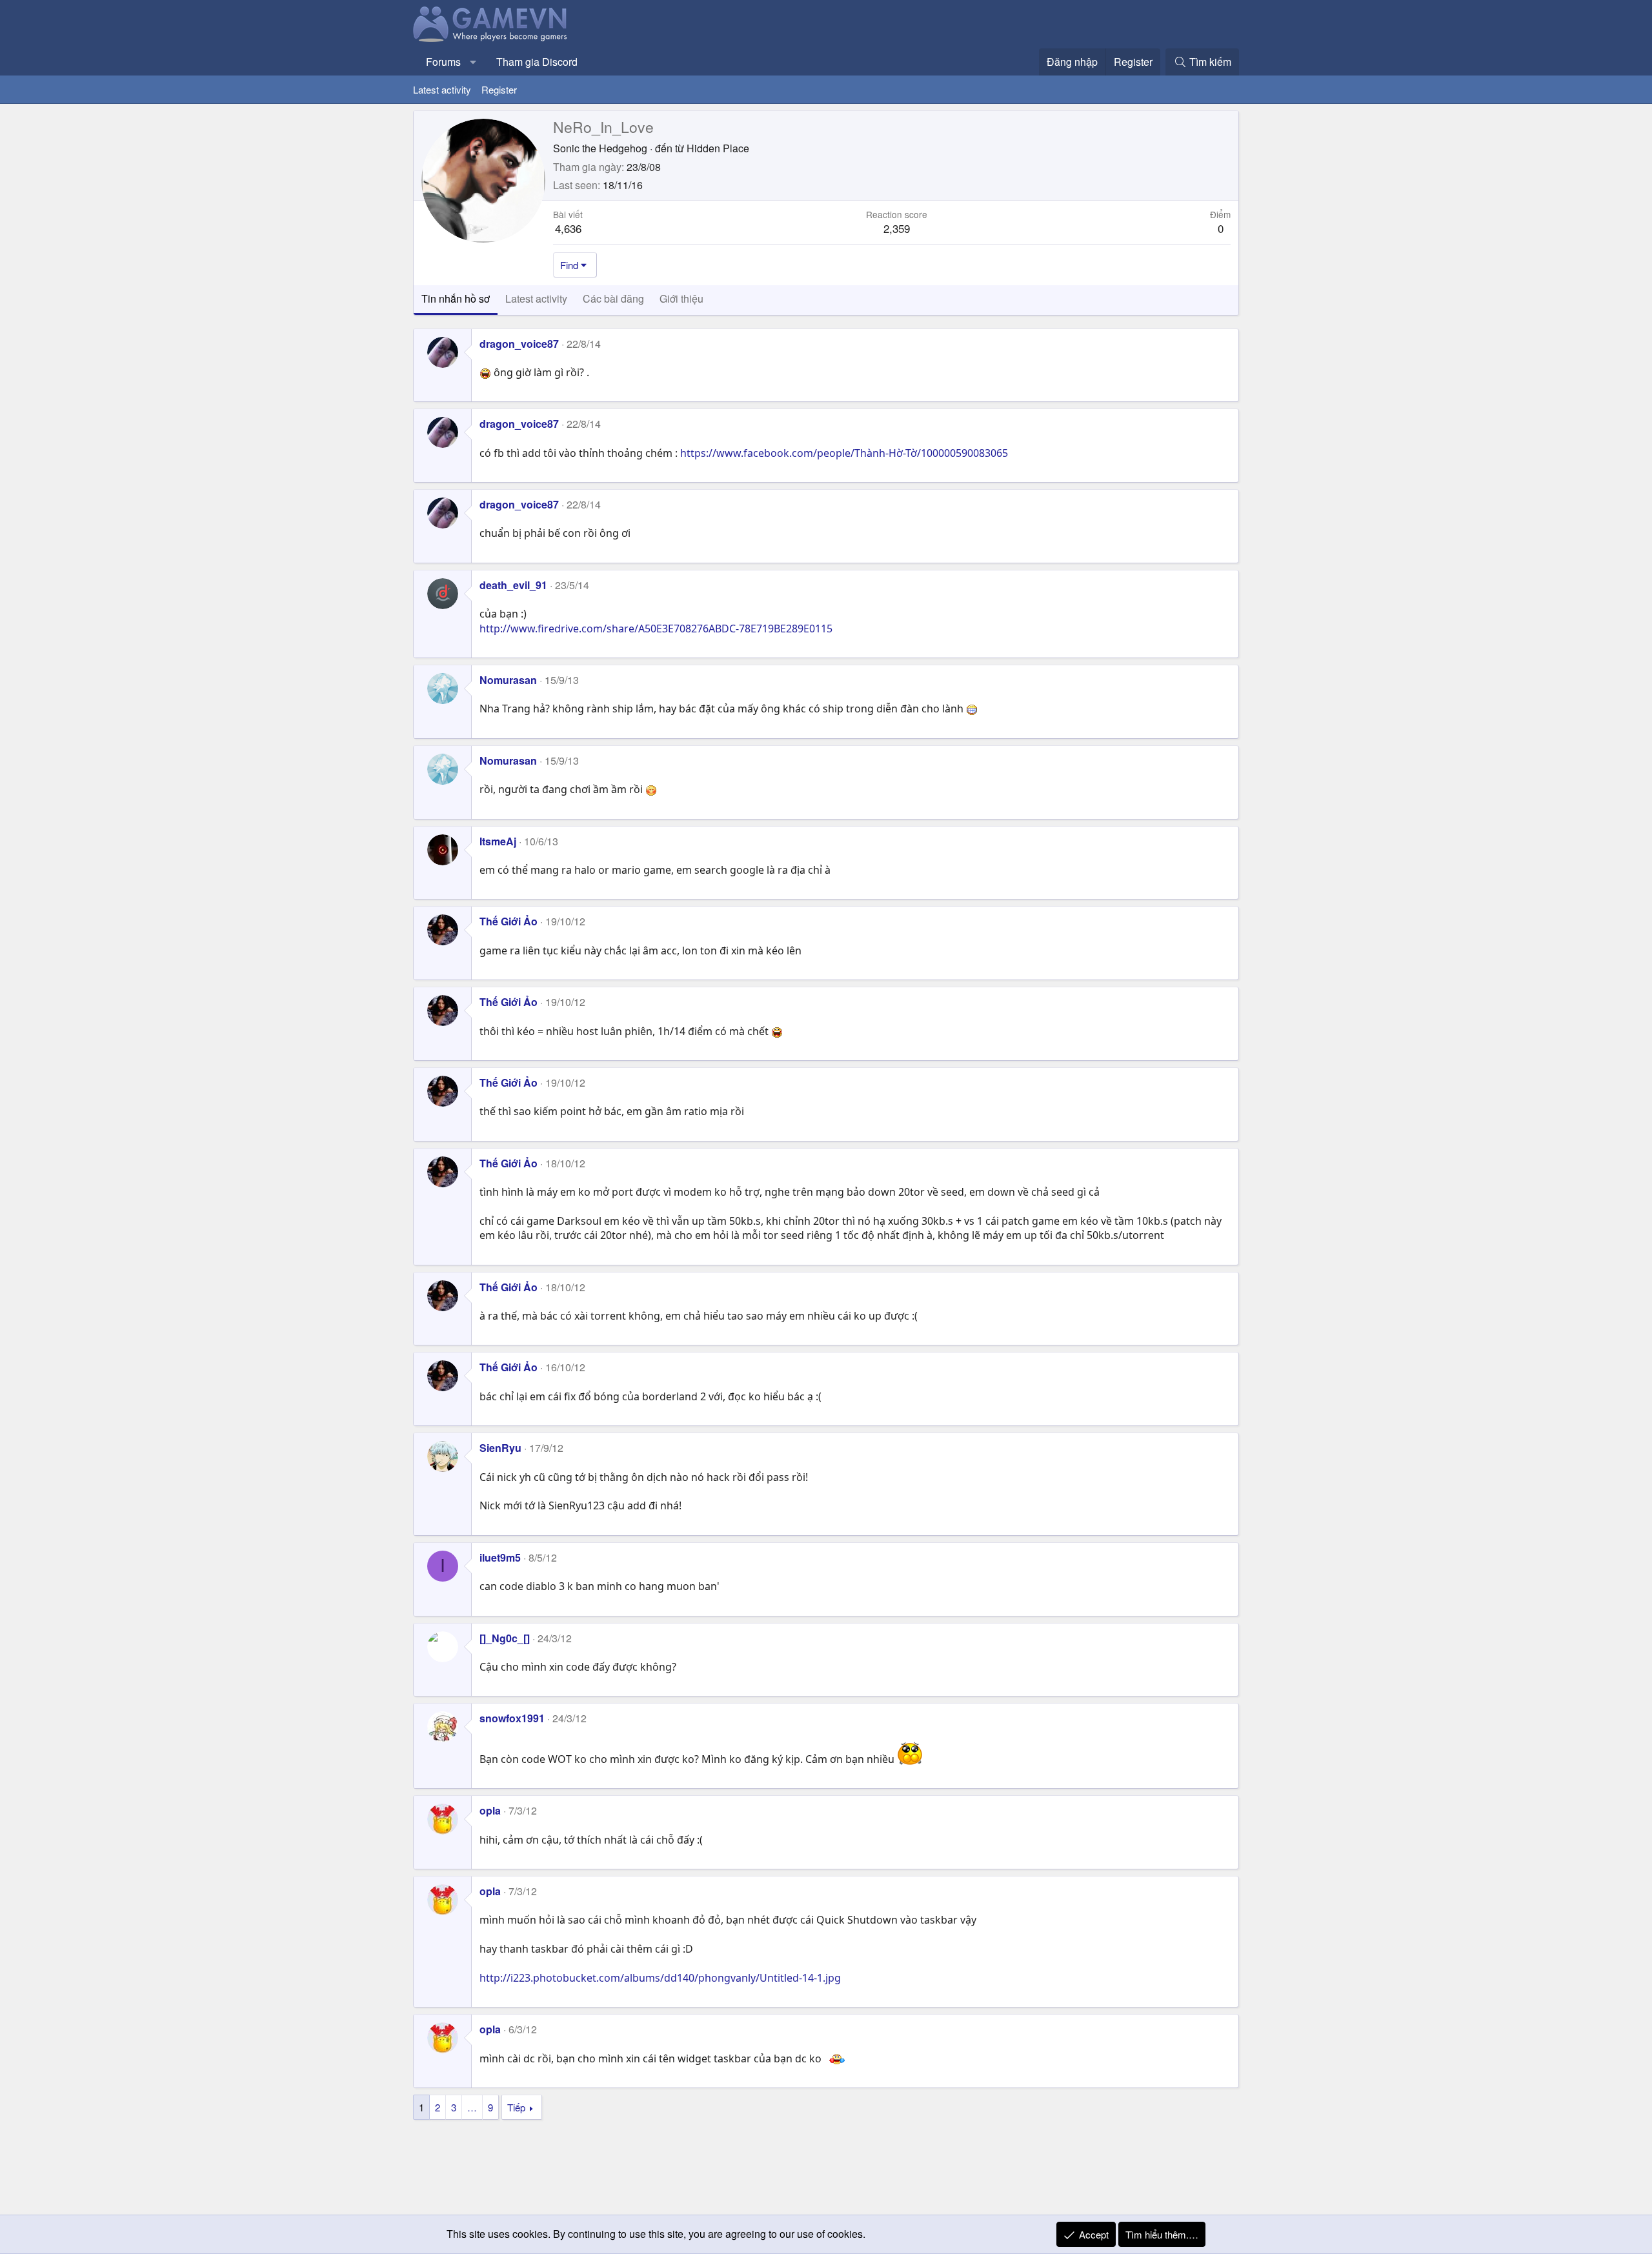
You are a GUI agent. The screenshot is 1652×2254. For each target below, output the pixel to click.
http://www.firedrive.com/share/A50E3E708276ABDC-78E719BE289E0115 (656, 629)
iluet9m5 (500, 1557)
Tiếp (516, 2107)
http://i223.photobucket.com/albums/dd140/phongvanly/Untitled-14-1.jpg (660, 1978)
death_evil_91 (513, 585)
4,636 (568, 228)
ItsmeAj (498, 841)
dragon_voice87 (519, 344)
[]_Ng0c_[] (505, 1638)
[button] (473, 62)
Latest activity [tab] (536, 298)
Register (499, 89)
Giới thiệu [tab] (681, 298)
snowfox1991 (512, 1718)
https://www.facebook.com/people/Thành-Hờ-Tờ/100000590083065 (844, 453)
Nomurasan (508, 680)
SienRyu (500, 1448)
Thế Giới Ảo (509, 921)
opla (490, 1810)
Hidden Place (718, 148)
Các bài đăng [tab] (613, 298)
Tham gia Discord (537, 62)
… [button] (472, 2107)
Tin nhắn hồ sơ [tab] (456, 298)
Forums (443, 62)
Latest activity (442, 89)
